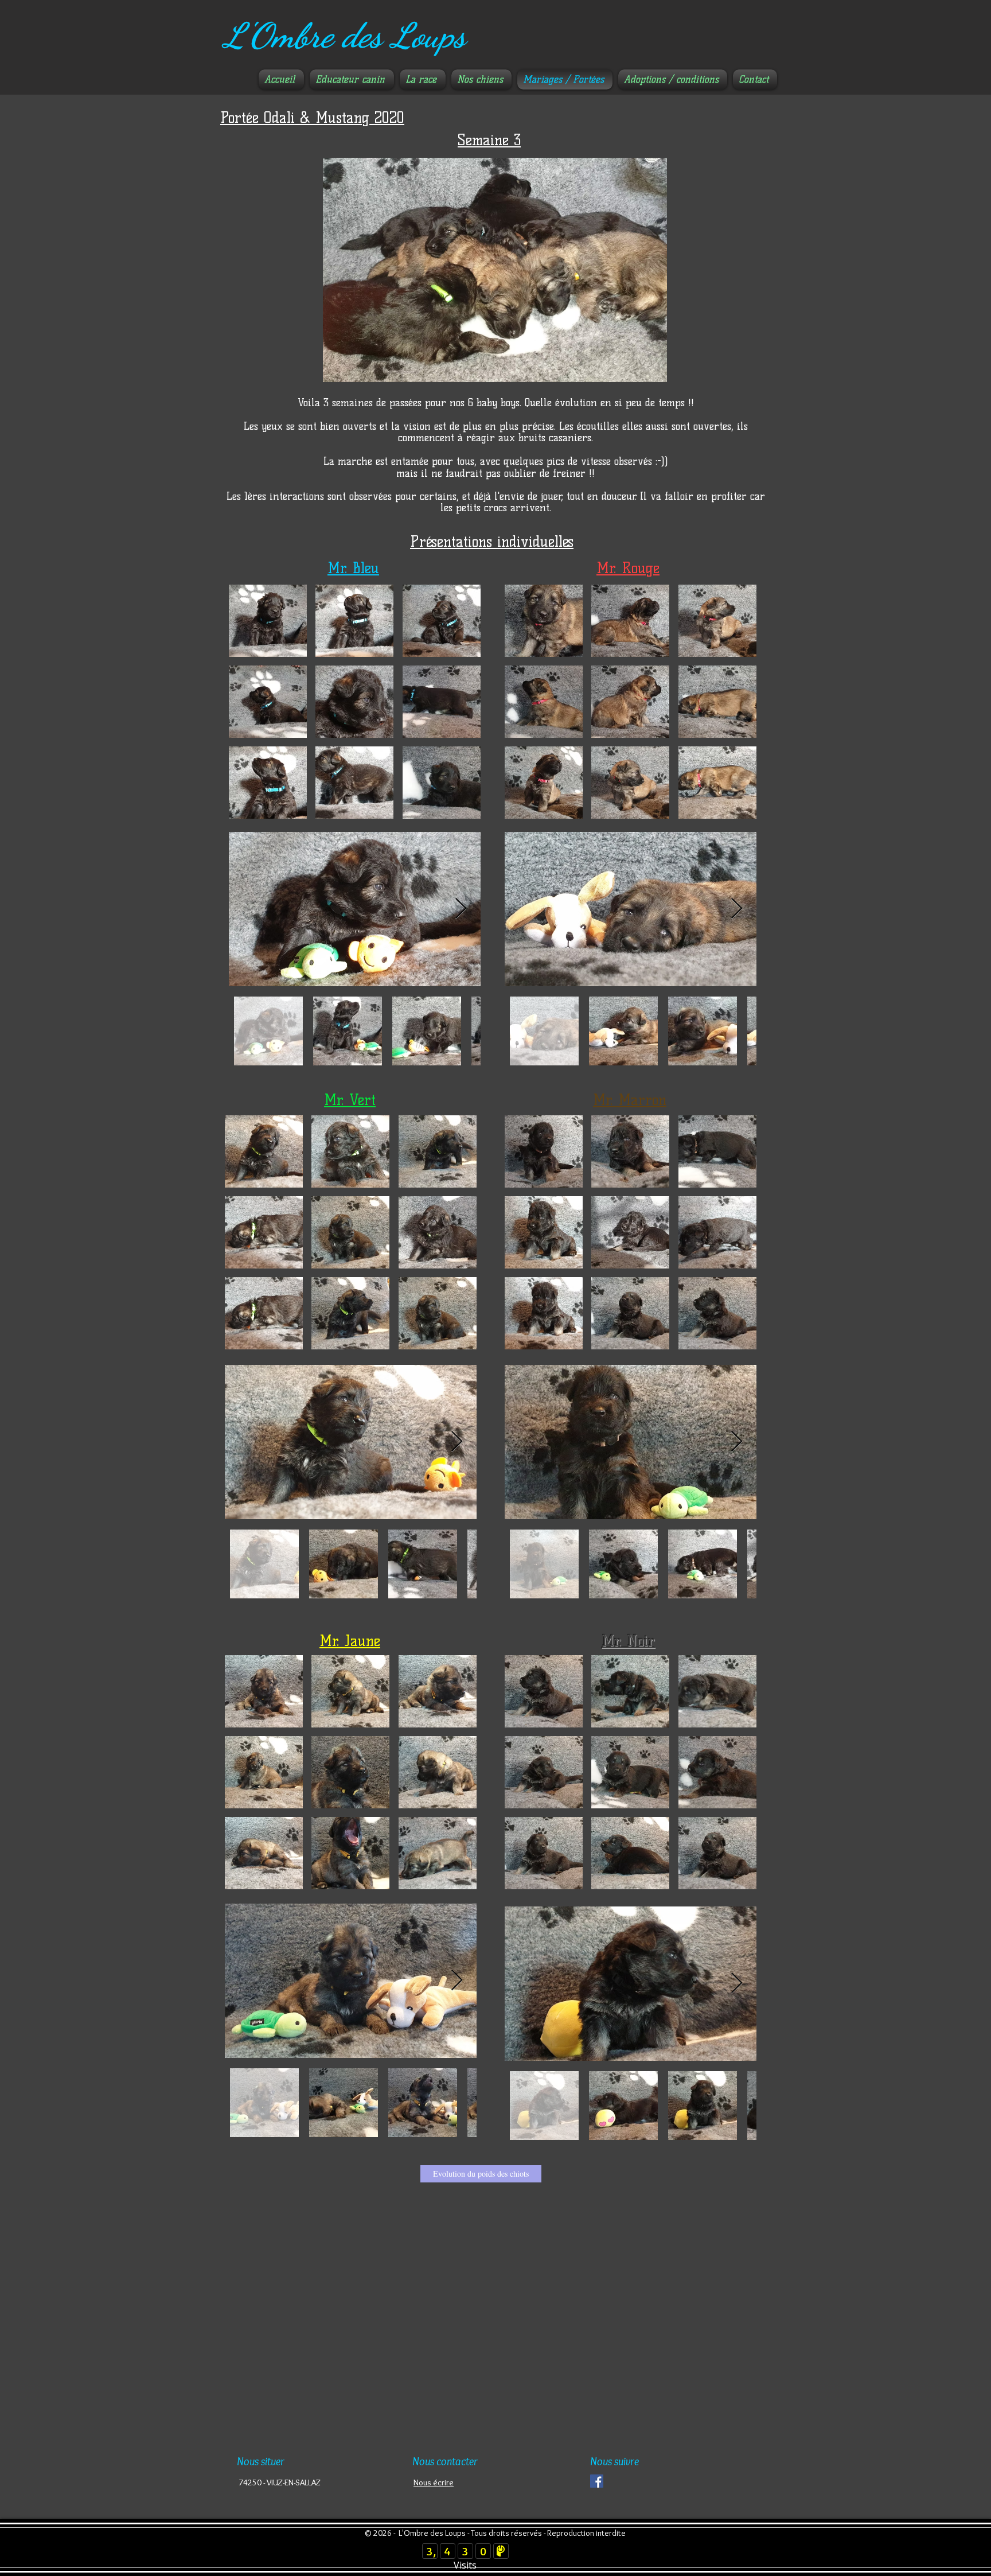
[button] (268, 621)
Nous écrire (434, 2482)
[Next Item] (461, 909)
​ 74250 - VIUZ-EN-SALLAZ (279, 2482)
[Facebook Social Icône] (597, 2481)
